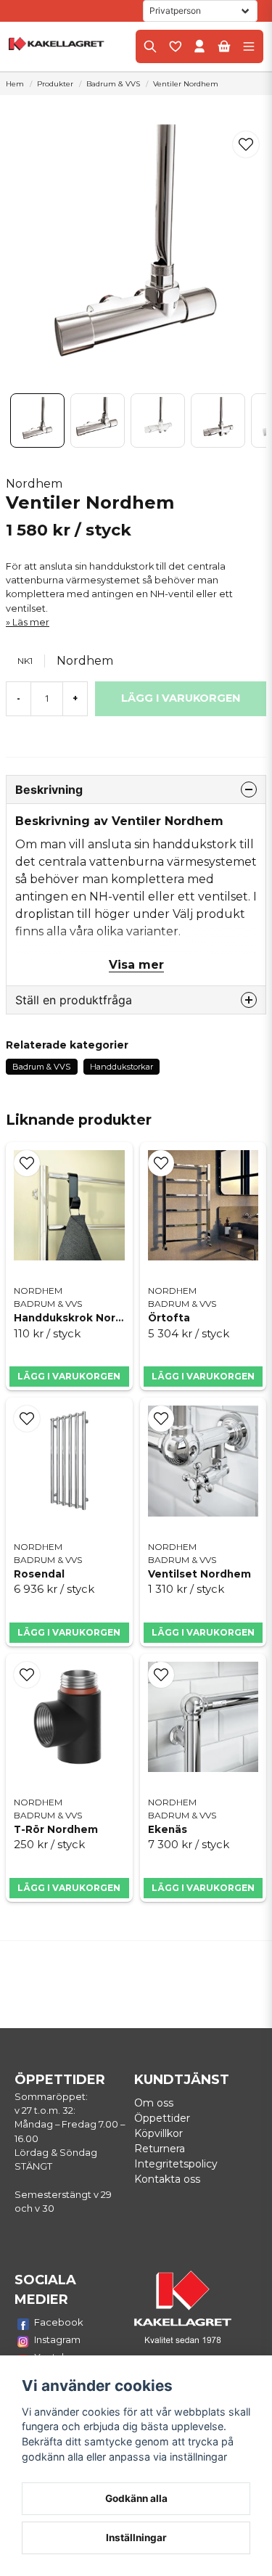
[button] (246, 144)
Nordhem (34, 484)
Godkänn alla (136, 2498)
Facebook (59, 2322)
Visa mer (136, 965)
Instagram (57, 2339)
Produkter (55, 84)
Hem (15, 84)
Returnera (160, 2149)
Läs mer (31, 622)
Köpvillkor (158, 2133)
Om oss (154, 2103)
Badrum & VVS (113, 84)
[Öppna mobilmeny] (249, 46)
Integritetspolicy (176, 2164)
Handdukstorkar (121, 1067)
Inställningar (136, 2538)
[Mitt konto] (199, 46)
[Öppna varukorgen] (224, 46)
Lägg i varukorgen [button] (69, 1376)
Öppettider (162, 2118)
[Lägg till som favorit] (175, 46)
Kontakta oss (167, 2179)
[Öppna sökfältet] (150, 46)
